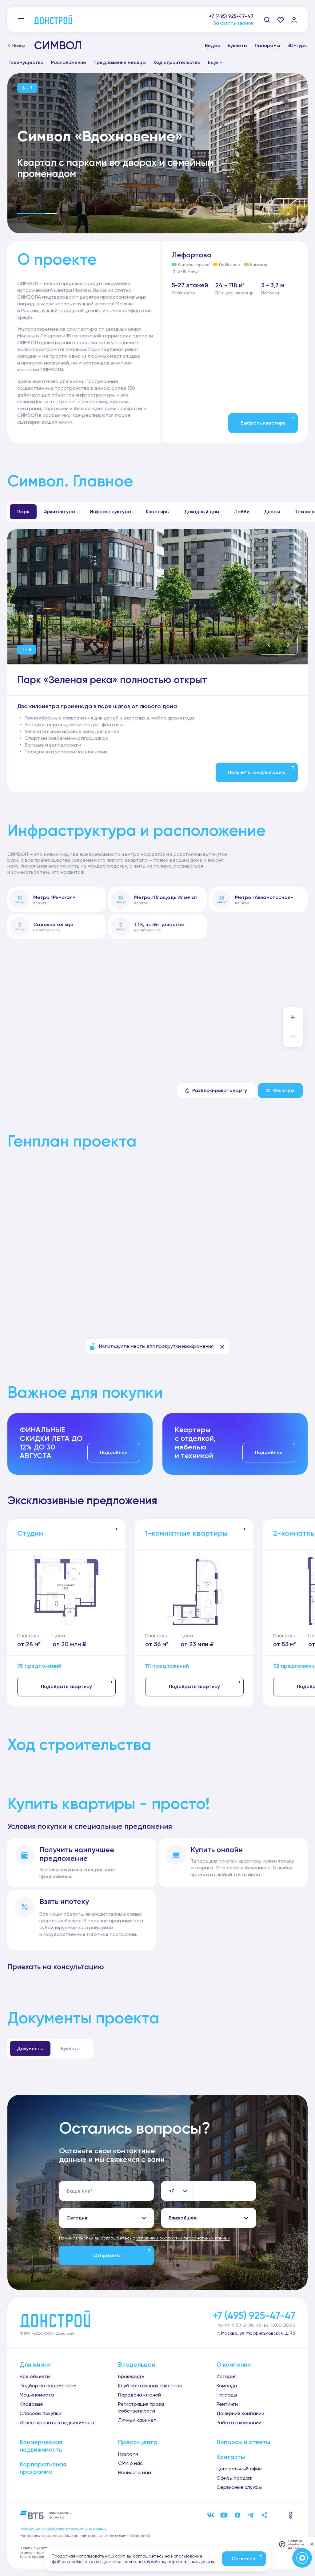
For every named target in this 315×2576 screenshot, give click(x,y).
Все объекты (35, 2376)
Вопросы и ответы (243, 2442)
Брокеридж (131, 2376)
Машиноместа (37, 2395)
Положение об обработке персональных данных (63, 2529)
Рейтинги (227, 2404)
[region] (157, 729)
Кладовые (31, 2404)
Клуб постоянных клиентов (150, 2386)
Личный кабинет (137, 2420)
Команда (227, 2386)
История (227, 2376)
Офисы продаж (234, 2478)
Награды (227, 2395)
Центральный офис (239, 2469)
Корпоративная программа (43, 2468)
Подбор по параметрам (48, 2386)
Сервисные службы (239, 2487)
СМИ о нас (130, 2463)
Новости (128, 2454)
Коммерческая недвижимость (41, 2446)
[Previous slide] (269, 214)
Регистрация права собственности (141, 2407)
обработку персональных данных (179, 2562)
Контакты (231, 2457)
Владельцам (137, 2364)
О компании (234, 2364)
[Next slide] (288, 214)
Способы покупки (40, 2413)
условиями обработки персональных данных (183, 2238)
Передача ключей (140, 2395)
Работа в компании (239, 2423)
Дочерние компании (240, 2413)
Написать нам (135, 2472)
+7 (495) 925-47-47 (231, 16)
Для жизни (35, 2364)
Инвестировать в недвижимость (58, 2423)
